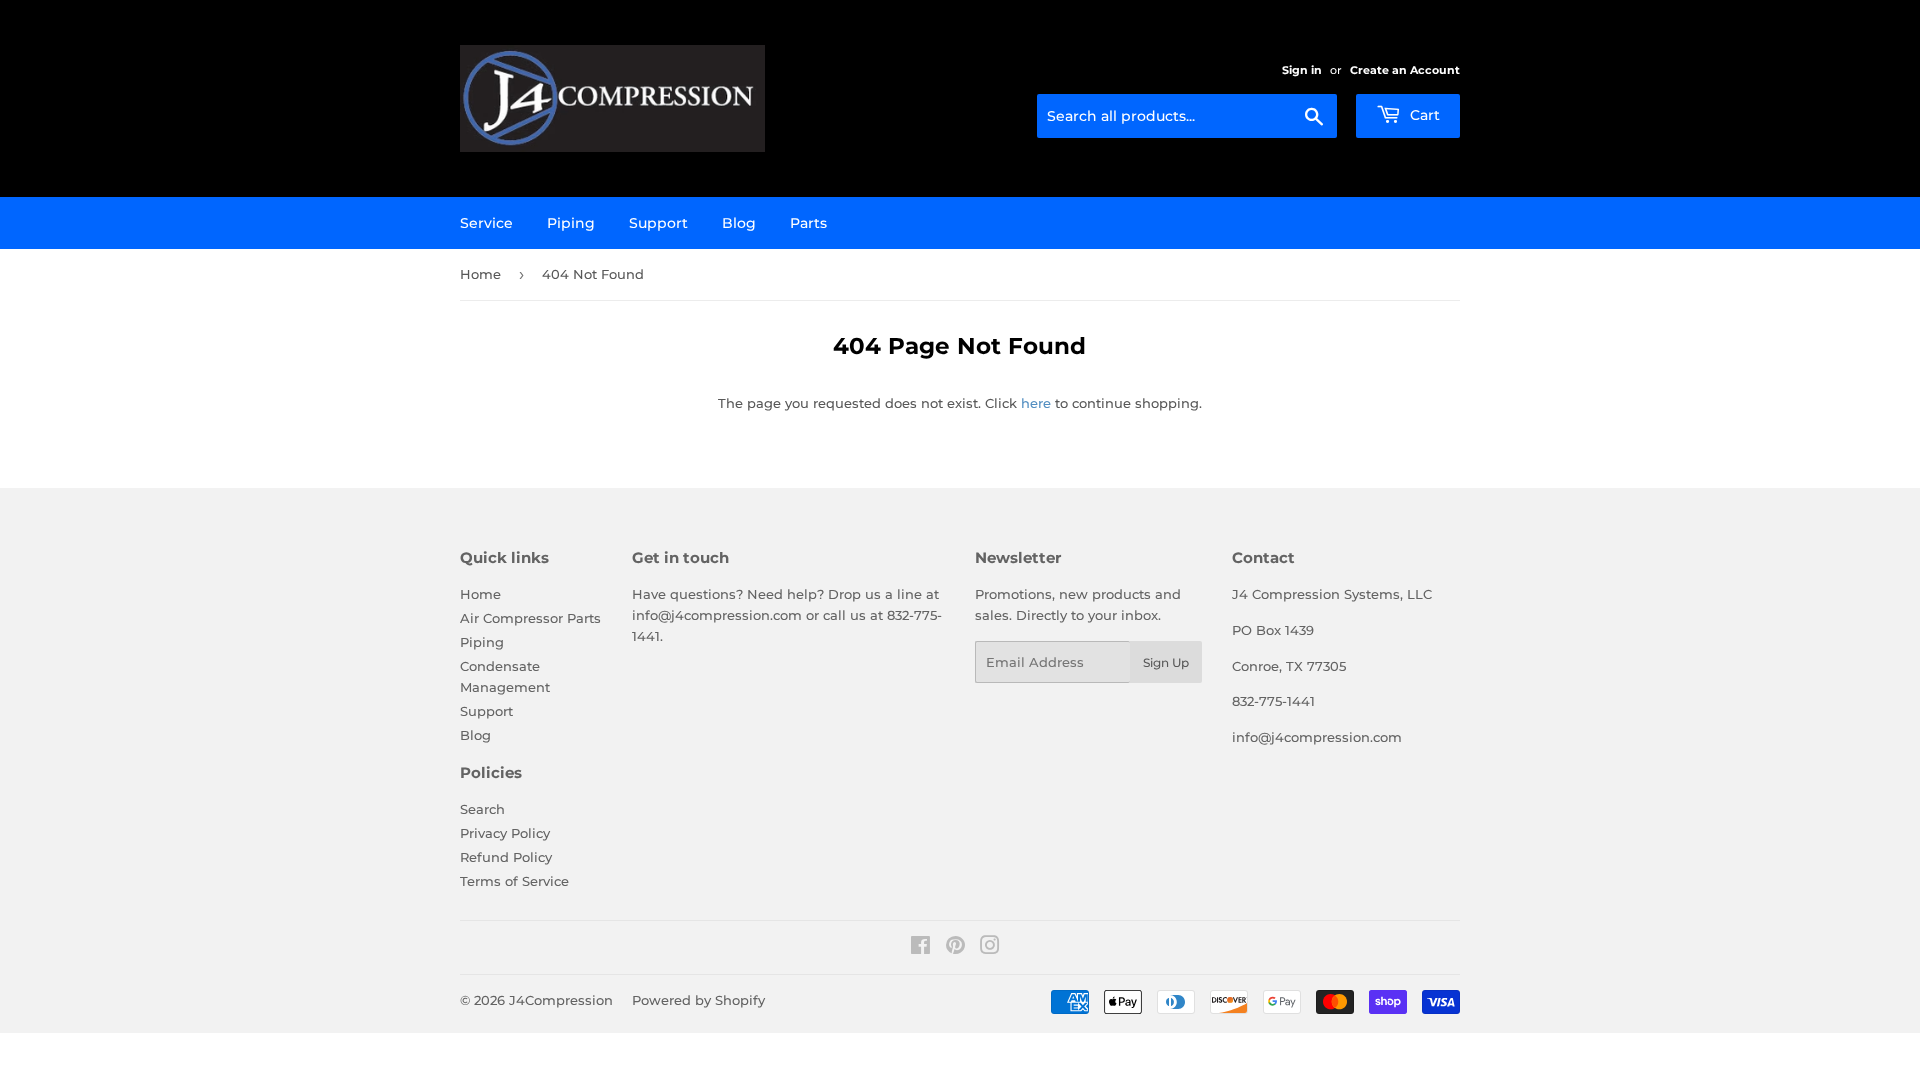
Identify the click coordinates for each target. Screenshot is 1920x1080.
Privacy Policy (505, 833)
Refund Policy (506, 857)
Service (486, 223)
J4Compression (561, 1000)
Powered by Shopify (698, 1000)
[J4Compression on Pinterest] (955, 948)
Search (482, 809)
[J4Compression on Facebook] (920, 948)
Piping (571, 223)
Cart (1423, 115)
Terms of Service (514, 881)
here (1036, 403)
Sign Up (1166, 662)
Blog (739, 223)
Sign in (1302, 70)
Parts (808, 223)
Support (658, 223)
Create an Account (1405, 70)
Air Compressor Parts (530, 618)
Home (480, 274)
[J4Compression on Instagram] (990, 948)
